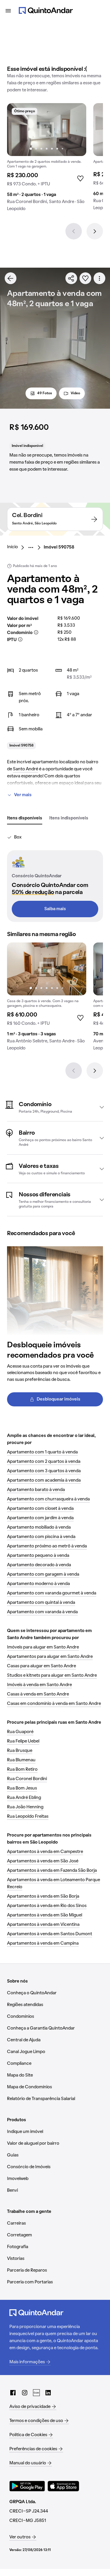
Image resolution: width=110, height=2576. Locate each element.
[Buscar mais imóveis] (11, 278)
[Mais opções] (99, 278)
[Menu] (8, 11)
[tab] (25, 819)
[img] (47, 130)
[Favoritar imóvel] (85, 278)
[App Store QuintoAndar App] (63, 2486)
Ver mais (23, 795)
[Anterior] (74, 231)
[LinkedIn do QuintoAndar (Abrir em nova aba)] (48, 2393)
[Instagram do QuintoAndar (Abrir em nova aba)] (25, 2393)
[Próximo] (95, 231)
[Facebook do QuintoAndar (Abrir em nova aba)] (13, 2393)
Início (12, 547)
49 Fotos (45, 393)
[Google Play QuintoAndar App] (27, 2486)
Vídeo (75, 393)
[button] (55, 1107)
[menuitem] (17, 547)
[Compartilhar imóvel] (71, 278)
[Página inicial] (46, 11)
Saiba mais (55, 909)
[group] (47, 160)
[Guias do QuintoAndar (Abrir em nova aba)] (36, 2393)
